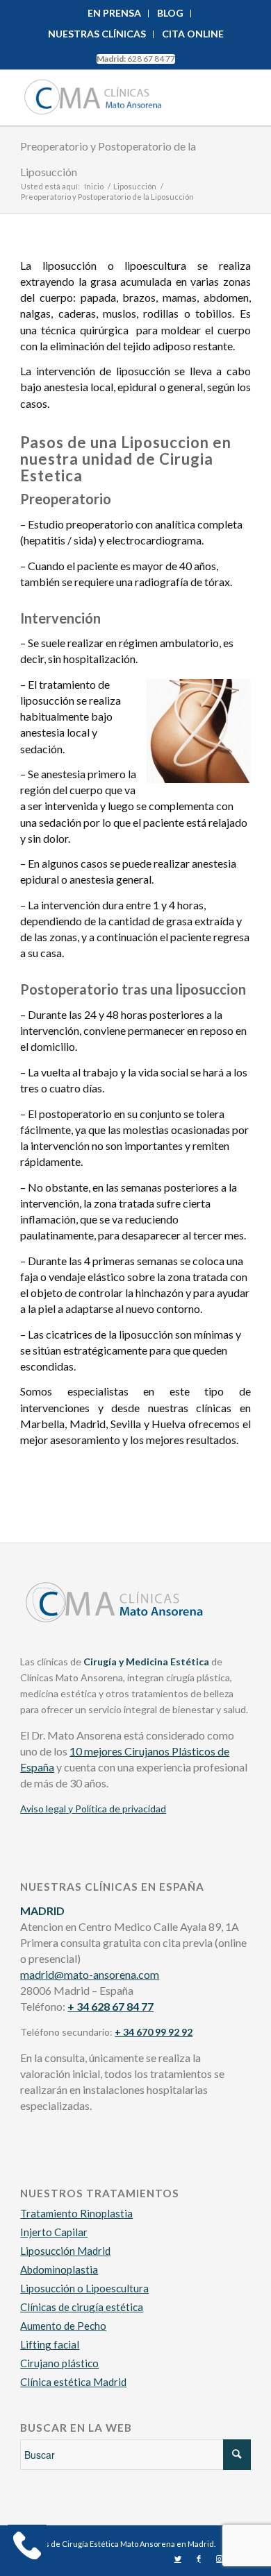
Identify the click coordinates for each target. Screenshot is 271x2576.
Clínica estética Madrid (73, 2382)
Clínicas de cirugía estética (82, 2307)
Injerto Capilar (54, 2232)
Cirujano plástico (59, 2363)
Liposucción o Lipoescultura (84, 2288)
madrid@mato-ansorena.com (90, 1974)
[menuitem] (115, 14)
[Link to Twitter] (178, 2559)
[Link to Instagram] (220, 2559)
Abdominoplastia (59, 2269)
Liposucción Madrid (65, 2251)
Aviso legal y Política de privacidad (93, 1809)
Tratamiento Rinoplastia (76, 2213)
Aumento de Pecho (63, 2326)
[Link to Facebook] (199, 2559)
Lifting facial (50, 2344)
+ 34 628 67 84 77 (110, 2006)
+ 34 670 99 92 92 (154, 2032)
